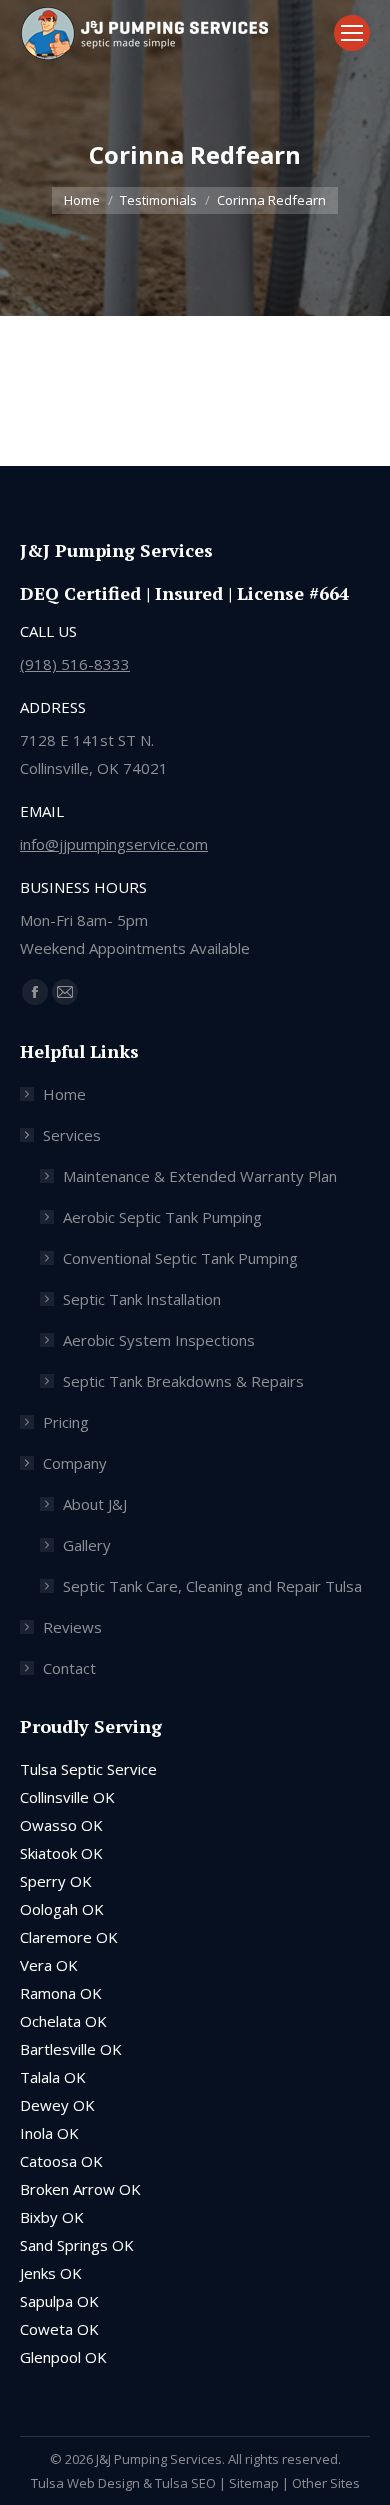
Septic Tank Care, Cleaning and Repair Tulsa (212, 1586)
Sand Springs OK (77, 2245)
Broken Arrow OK (80, 2189)
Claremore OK (69, 1937)
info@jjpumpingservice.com (114, 844)
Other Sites (326, 2483)
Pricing (66, 1422)
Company (75, 1463)
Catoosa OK (61, 2161)
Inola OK (49, 2133)
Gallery (87, 1545)
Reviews (72, 1627)
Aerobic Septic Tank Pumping (162, 1217)
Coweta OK (59, 2329)
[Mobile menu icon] (352, 33)
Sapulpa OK (59, 2301)
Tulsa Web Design (85, 2483)
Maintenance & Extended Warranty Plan (200, 1176)
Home (64, 1094)
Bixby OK (52, 2217)
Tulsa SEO (185, 2483)
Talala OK (53, 2077)
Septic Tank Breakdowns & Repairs (183, 1381)
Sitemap (254, 2483)
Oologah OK (62, 1909)
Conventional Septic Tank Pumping (180, 1258)
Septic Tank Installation (142, 1299)
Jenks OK (51, 2273)
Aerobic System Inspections (159, 1340)
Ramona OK (61, 1993)
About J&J (95, 1504)
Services (72, 1135)
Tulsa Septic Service (88, 1769)
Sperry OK (56, 1881)
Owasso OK (61, 1825)
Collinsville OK (67, 1797)
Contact (69, 1668)
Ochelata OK (63, 2021)
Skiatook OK (61, 1853)
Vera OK (49, 1965)
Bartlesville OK (71, 2049)
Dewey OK (57, 2105)
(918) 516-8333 (75, 664)
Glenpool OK (63, 2357)
